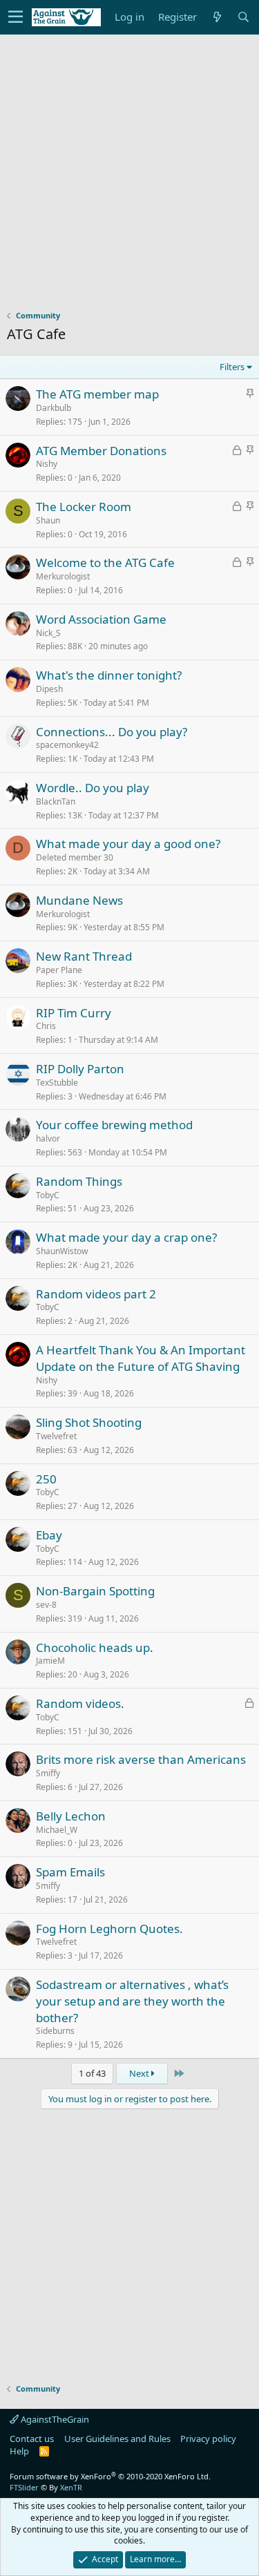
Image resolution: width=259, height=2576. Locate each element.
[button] (16, 17)
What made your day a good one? (128, 844)
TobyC (48, 1195)
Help (19, 2451)
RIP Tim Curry (74, 1013)
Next (140, 2073)
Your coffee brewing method (114, 1125)
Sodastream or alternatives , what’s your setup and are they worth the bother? (132, 2001)
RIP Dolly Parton (80, 1069)
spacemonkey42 (67, 745)
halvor (48, 1138)
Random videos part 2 (96, 1294)
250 (46, 1479)
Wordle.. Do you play (93, 788)
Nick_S (48, 633)
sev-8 (46, 1605)
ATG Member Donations (101, 451)
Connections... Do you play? (112, 732)
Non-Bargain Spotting (95, 1591)
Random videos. (80, 1703)
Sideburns (55, 2031)
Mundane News (79, 900)
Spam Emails (70, 1872)
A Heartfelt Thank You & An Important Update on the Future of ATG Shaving (141, 1358)
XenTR (71, 2487)
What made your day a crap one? (126, 1237)
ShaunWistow (62, 1251)
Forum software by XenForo (110, 2476)
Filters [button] (232, 367)
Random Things (79, 1181)
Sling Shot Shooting (89, 1422)
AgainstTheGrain (54, 2419)
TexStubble (57, 1083)
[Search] (243, 17)
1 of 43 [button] (92, 2073)
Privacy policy (208, 2439)
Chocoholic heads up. (95, 1647)
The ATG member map (97, 394)
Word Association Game (101, 619)
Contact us (32, 2439)
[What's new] (217, 17)
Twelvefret (56, 1436)
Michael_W (57, 1830)
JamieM (50, 1661)
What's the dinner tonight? (109, 675)
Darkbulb (54, 408)
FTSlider (24, 2487)
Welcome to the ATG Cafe (105, 563)
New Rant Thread (84, 956)
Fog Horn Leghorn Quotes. (109, 1929)
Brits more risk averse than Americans (141, 1759)
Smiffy (48, 1773)
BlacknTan (56, 801)
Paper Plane (59, 970)
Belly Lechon (71, 1816)
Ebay (49, 1535)
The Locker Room (84, 507)
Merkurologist (63, 576)
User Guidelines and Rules (117, 2439)
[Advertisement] (129, 179)
